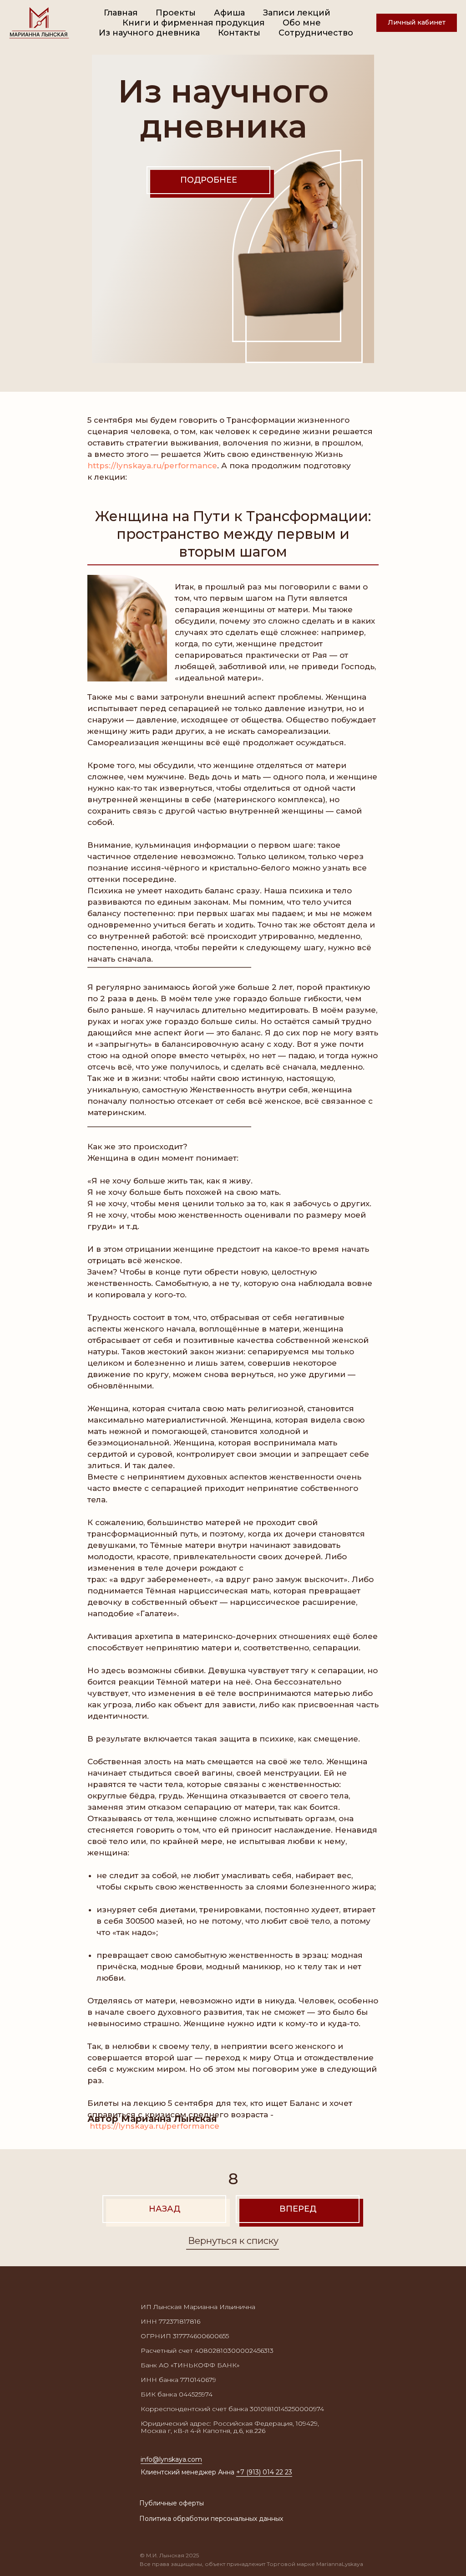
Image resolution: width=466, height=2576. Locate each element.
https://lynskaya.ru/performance (152, 466)
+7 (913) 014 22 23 (264, 2472)
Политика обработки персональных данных (211, 2519)
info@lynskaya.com (171, 2459)
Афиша (229, 13)
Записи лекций (297, 13)
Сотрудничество (316, 33)
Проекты (176, 13)
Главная (121, 13)
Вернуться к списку (233, 2241)
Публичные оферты (172, 2503)
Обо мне (302, 23)
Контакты (239, 33)
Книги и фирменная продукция (193, 23)
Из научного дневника (149, 33)
